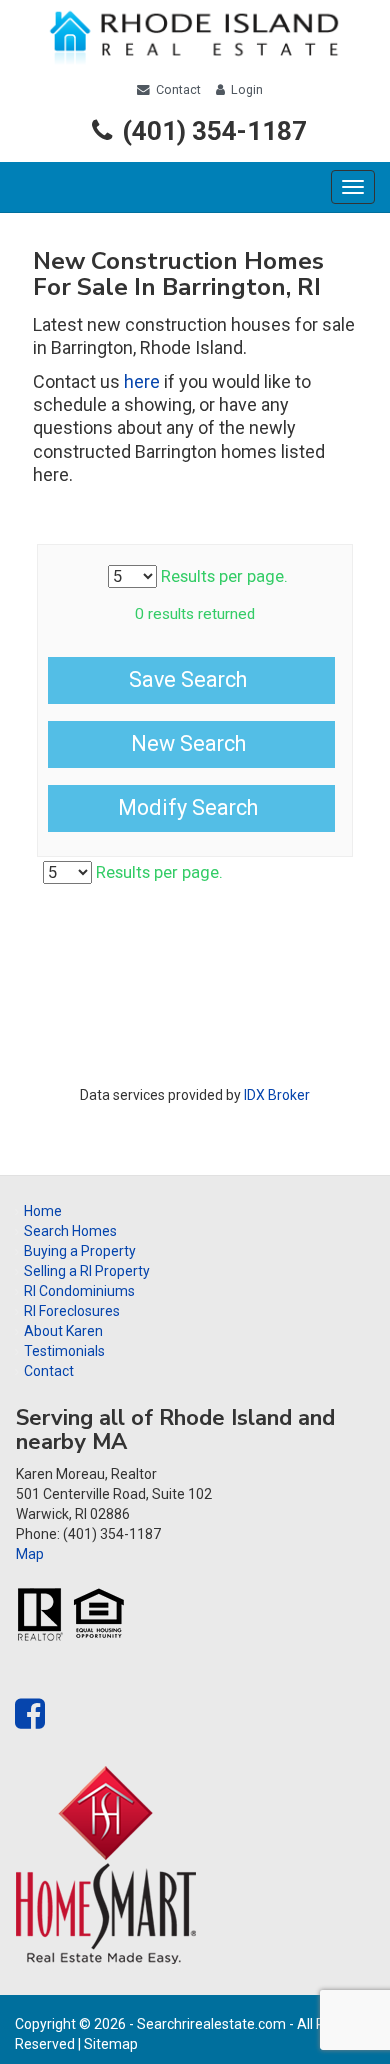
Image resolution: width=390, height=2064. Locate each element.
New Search (188, 743)
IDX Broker (277, 1095)
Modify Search (188, 807)
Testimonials (64, 1351)
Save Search (188, 679)
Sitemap (111, 2044)
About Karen (63, 1331)
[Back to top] (343, 2017)
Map (30, 1554)
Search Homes (70, 1231)
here (142, 381)
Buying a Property (80, 1251)
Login (247, 89)
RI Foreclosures (72, 1311)
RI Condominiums (79, 1291)
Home (43, 1211)
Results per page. (222, 576)
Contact (178, 89)
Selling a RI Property (87, 1271)
